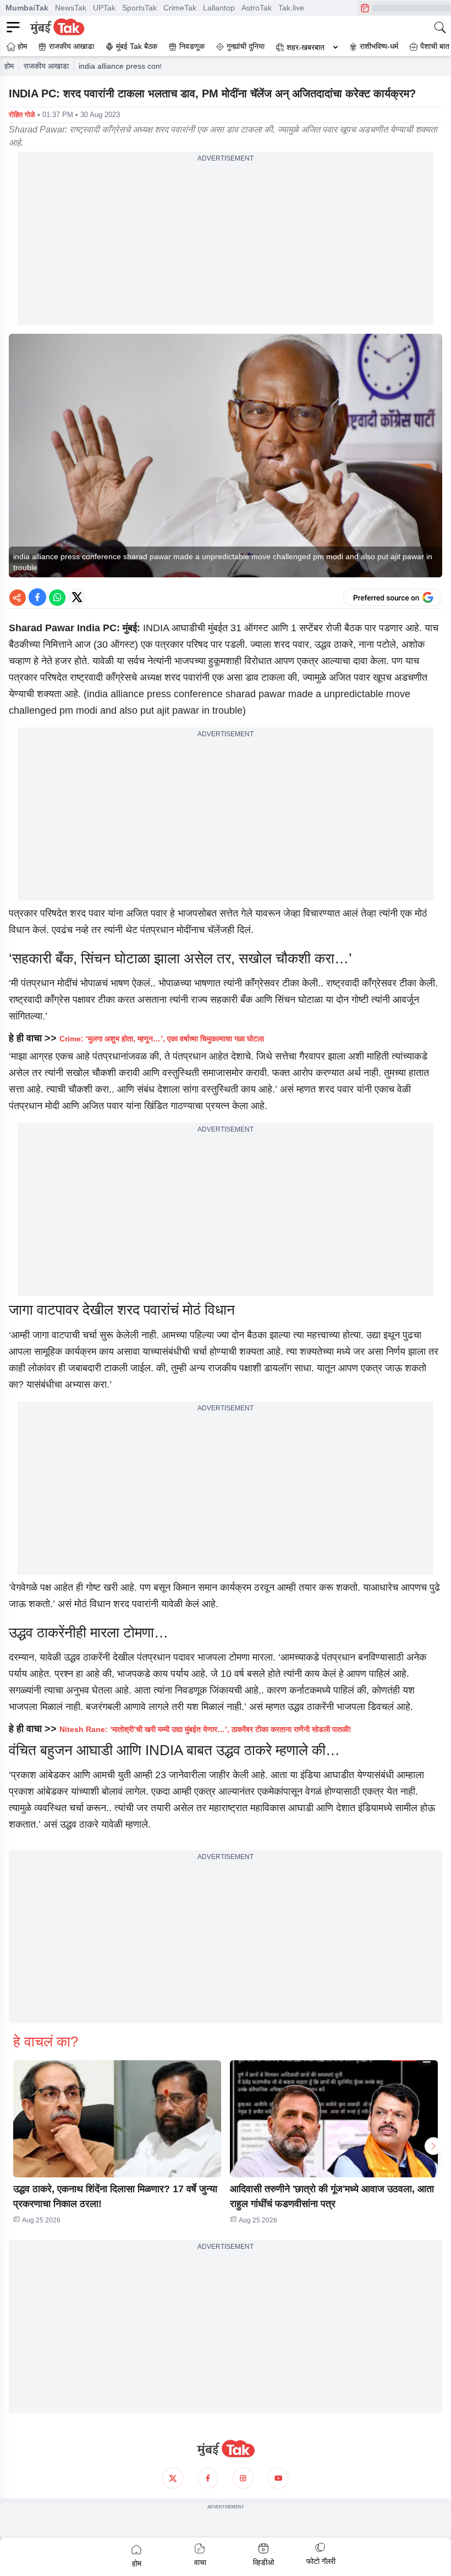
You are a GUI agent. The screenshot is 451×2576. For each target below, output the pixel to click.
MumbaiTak (27, 8)
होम (9, 66)
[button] (117, 2119)
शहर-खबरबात (306, 47)
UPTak (104, 8)
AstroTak (257, 8)
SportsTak (139, 8)
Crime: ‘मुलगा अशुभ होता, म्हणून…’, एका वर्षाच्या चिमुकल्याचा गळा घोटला (162, 1039)
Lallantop (219, 8)
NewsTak (71, 8)
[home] (226, 2449)
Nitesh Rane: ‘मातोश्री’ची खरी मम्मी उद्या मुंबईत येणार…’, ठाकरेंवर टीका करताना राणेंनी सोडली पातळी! (205, 1729)
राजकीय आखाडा (46, 66)
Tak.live (291, 8)
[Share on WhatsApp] (57, 597)
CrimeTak (180, 8)
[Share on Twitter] (77, 597)
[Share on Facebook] (37, 597)
